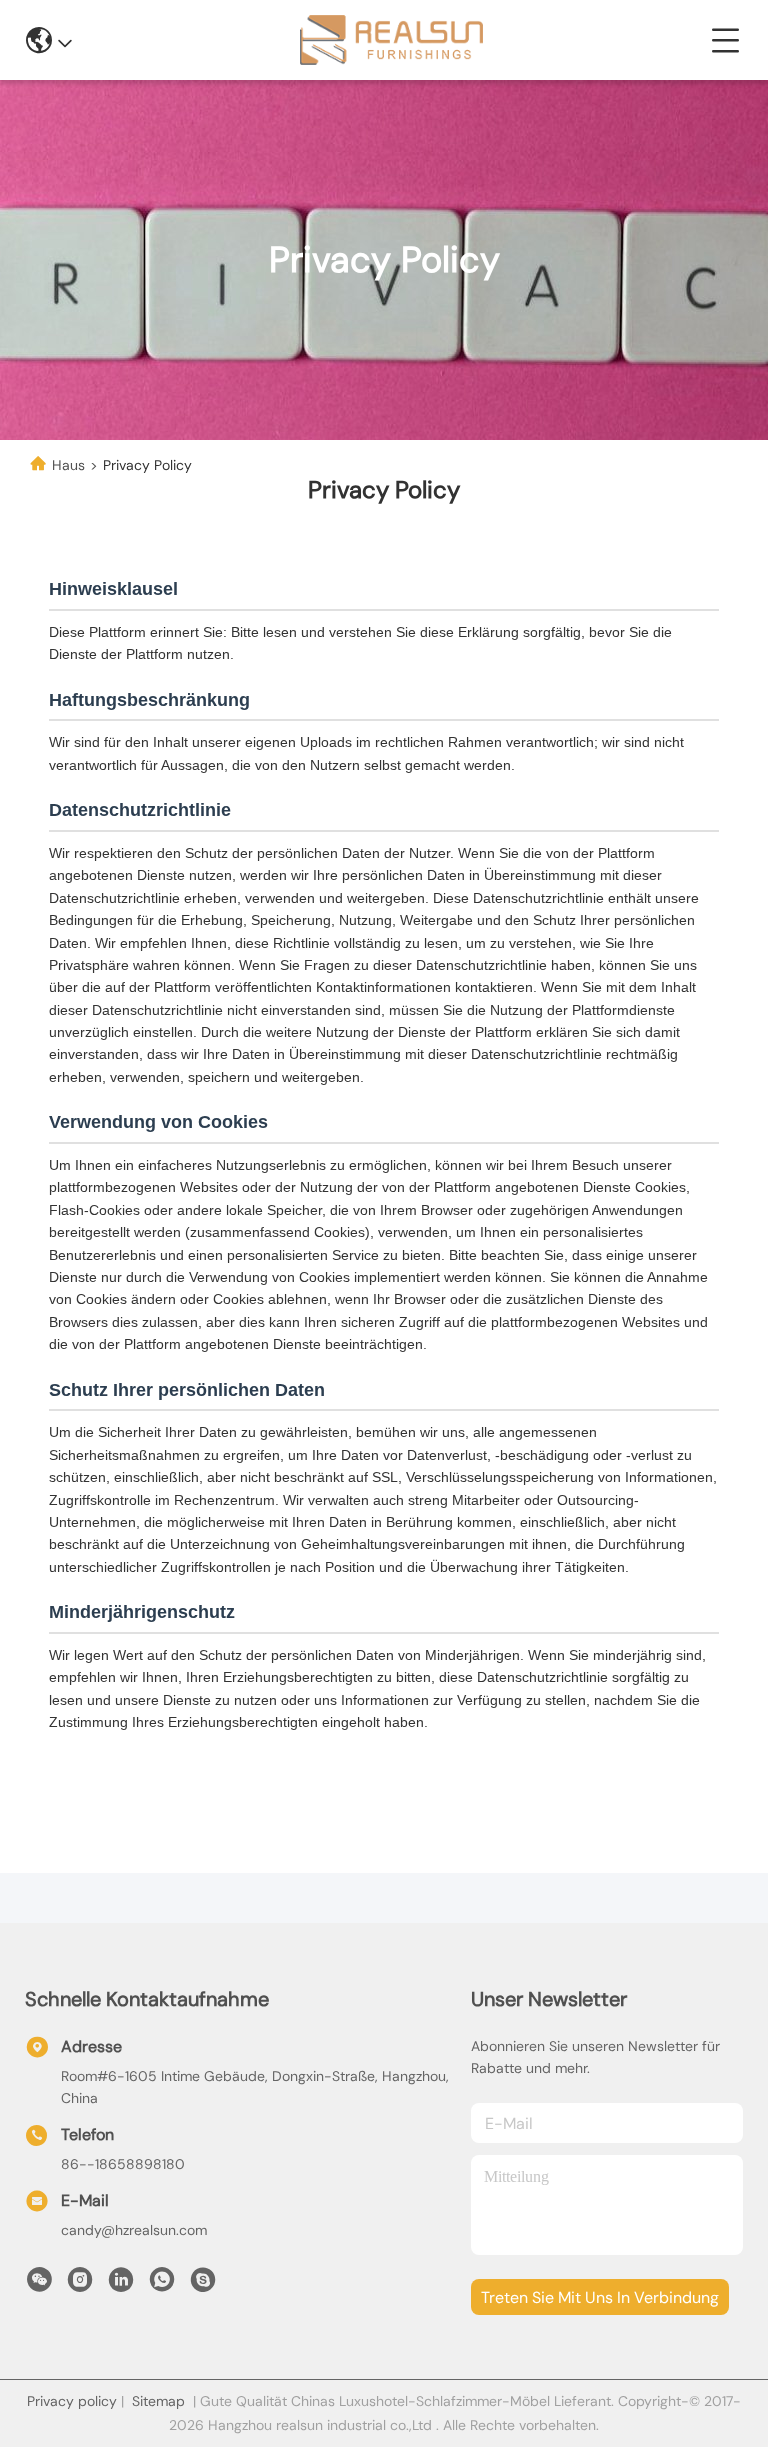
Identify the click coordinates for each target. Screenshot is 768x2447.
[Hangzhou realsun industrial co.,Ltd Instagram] (80, 2285)
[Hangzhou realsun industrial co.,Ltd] (391, 40)
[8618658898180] (162, 2285)
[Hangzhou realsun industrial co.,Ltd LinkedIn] (121, 2285)
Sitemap (158, 2401)
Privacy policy (72, 2401)
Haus (68, 465)
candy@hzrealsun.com (134, 2230)
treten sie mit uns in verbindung (600, 2297)
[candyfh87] (203, 2285)
